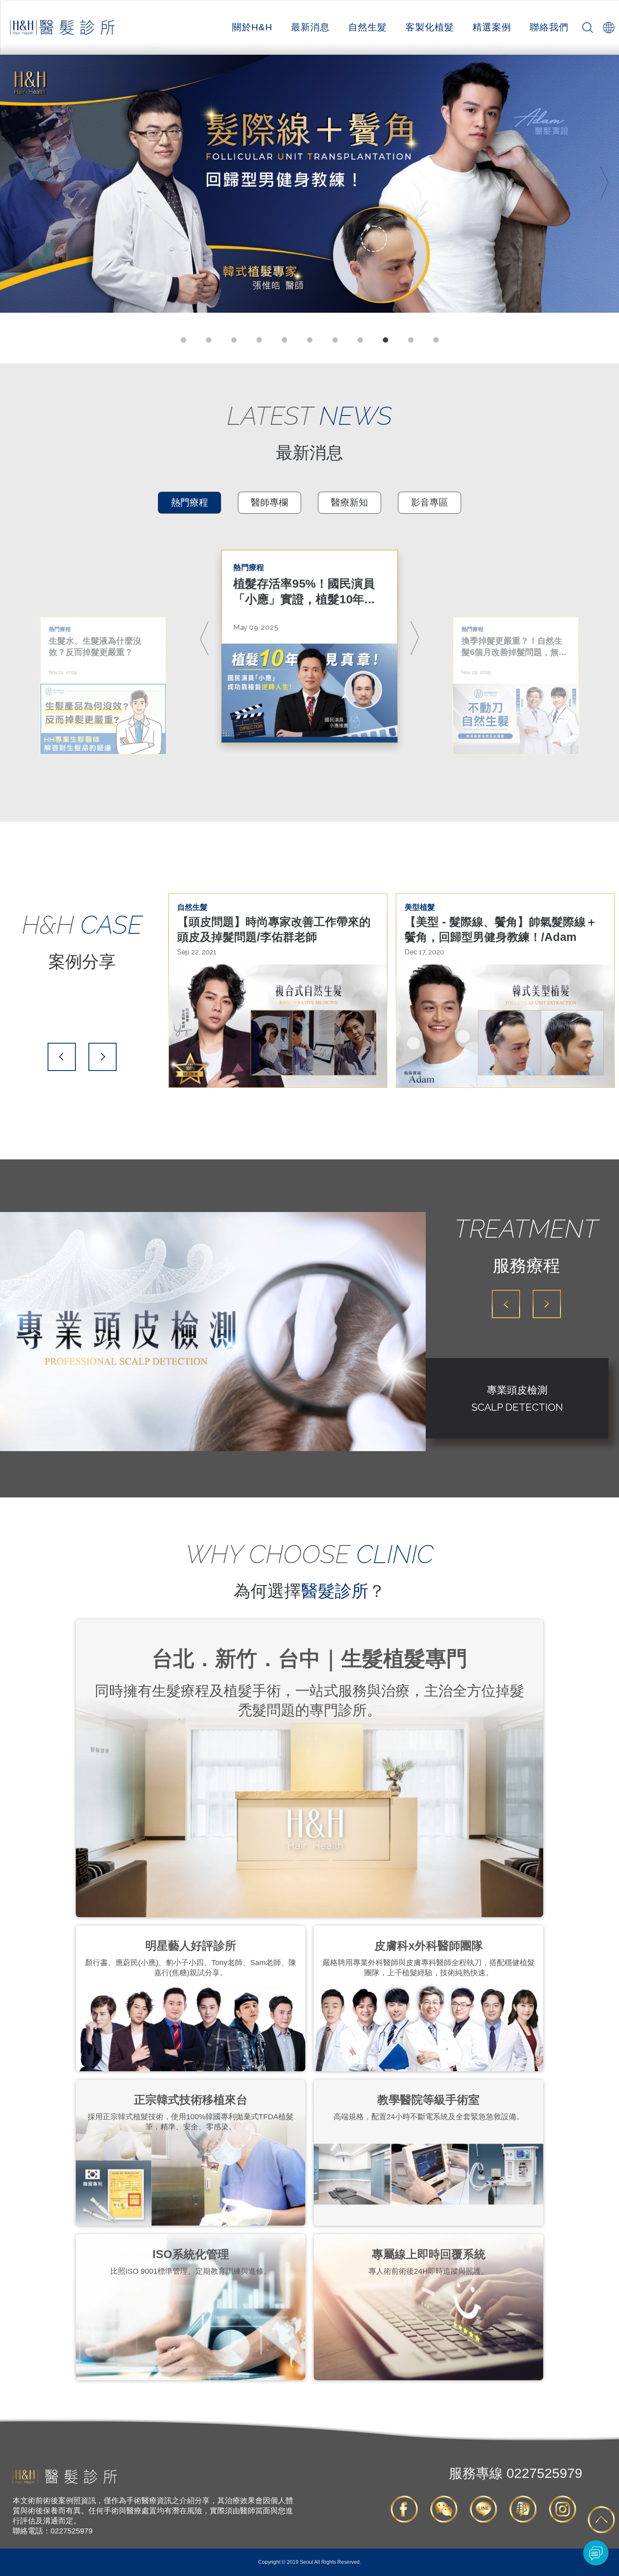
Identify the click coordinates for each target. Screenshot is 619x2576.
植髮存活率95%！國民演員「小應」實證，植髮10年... (304, 591)
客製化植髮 (430, 27)
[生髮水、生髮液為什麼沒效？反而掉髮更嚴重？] (103, 719)
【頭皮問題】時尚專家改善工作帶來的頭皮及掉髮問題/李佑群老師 (274, 930)
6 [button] (309, 340)
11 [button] (436, 340)
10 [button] (411, 340)
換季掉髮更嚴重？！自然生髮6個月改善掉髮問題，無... (514, 646)
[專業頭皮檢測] (213, 1332)
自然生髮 (368, 27)
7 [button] (335, 340)
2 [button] (208, 340)
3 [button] (234, 340)
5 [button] (284, 340)
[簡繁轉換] (608, 27)
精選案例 (492, 27)
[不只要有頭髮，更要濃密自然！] (309, 184)
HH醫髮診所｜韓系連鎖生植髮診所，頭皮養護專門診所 (63, 28)
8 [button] (360, 340)
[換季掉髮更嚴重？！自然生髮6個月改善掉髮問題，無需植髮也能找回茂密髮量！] (516, 719)
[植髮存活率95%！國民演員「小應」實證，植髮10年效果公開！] (309, 693)
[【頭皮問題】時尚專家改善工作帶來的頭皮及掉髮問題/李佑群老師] (278, 1026)
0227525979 (516, 2473)
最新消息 (310, 27)
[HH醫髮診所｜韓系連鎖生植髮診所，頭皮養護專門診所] (65, 2482)
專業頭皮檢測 (517, 1390)
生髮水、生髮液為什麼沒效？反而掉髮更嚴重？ (95, 646)
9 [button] (385, 340)
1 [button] (183, 340)
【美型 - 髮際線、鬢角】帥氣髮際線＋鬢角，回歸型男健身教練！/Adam (501, 930)
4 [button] (259, 340)
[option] (309, 184)
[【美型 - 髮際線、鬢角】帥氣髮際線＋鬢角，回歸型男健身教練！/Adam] (505, 1026)
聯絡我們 (549, 27)
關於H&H (252, 27)
